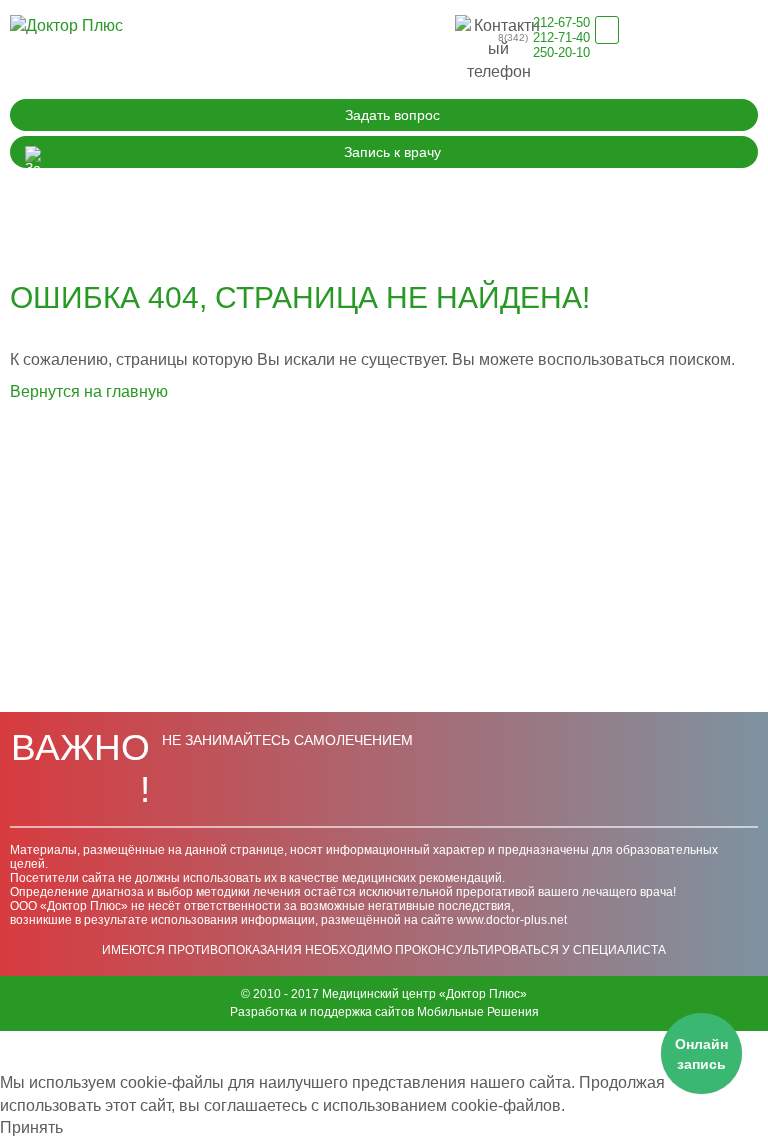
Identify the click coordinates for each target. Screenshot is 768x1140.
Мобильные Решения (478, 1012)
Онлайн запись (701, 1054)
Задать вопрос (392, 115)
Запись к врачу (392, 152)
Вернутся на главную (89, 391)
